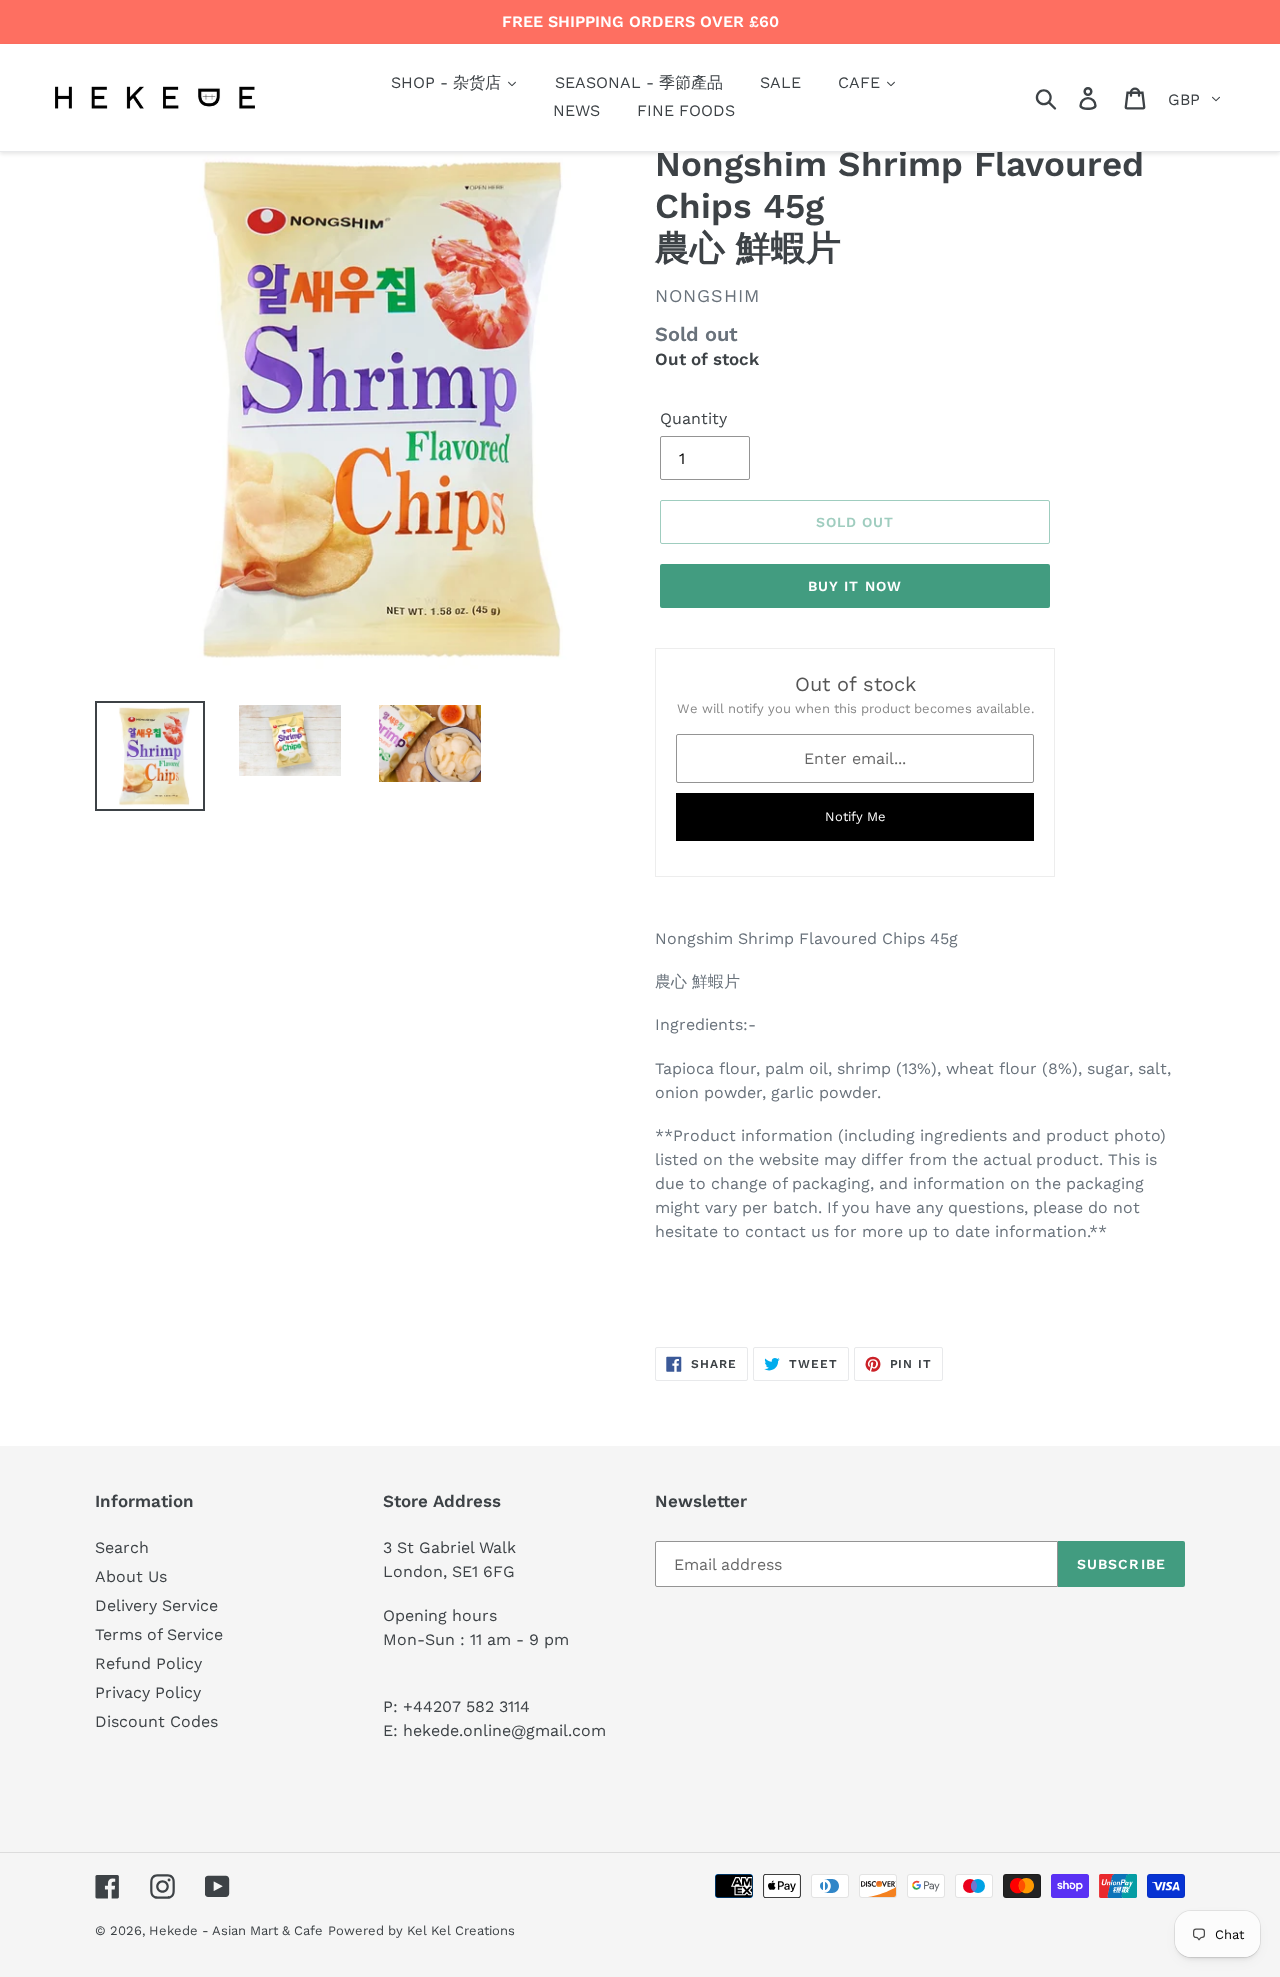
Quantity (693, 418)
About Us (131, 1576)
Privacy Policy (148, 1692)
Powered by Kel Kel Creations (421, 1930)
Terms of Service (159, 1634)
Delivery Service (156, 1605)
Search (122, 1547)
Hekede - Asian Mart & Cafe (236, 1930)
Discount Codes (156, 1721)
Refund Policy (148, 1663)
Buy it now (855, 586)
